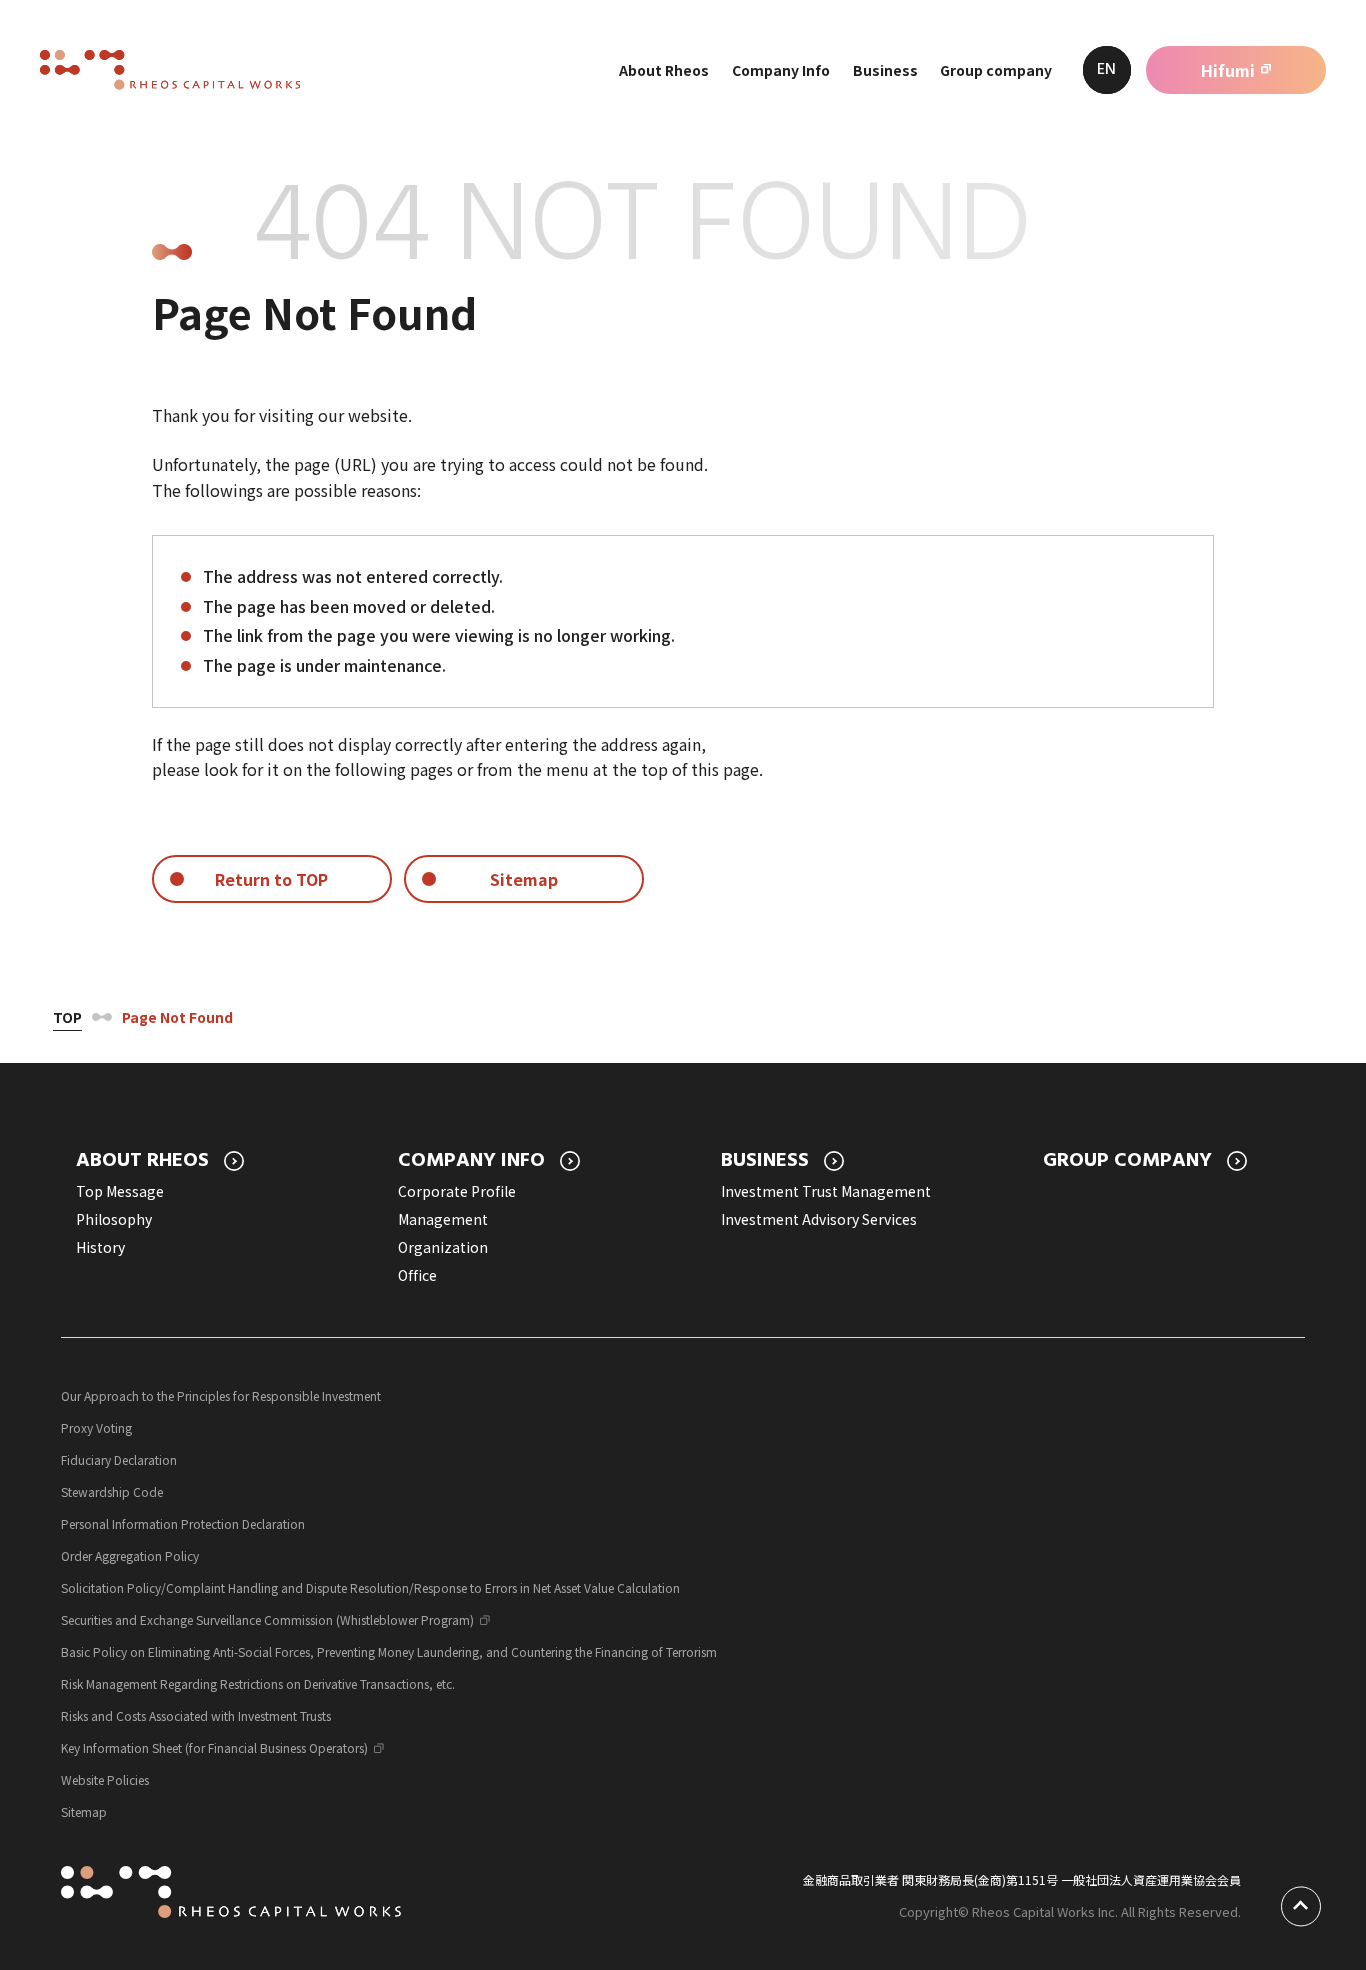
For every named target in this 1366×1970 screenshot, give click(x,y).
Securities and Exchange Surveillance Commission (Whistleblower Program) (267, 1619)
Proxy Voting (96, 1427)
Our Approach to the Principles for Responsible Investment (221, 1395)
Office (417, 1275)
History (100, 1247)
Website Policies (105, 1779)
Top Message (120, 1191)
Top (67, 1017)
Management (443, 1219)
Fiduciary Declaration (119, 1459)
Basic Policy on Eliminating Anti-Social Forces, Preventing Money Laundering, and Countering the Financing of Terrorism (389, 1651)
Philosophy (114, 1219)
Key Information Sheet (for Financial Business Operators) (214, 1747)
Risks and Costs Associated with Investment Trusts (196, 1715)
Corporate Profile (457, 1191)
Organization (443, 1247)
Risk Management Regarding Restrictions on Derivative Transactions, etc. (258, 1683)
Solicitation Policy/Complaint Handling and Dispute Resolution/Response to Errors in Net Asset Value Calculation (370, 1587)
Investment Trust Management (826, 1191)
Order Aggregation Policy (130, 1555)
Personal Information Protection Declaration (183, 1523)
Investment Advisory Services (819, 1219)
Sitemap (84, 1811)
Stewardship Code (112, 1491)
